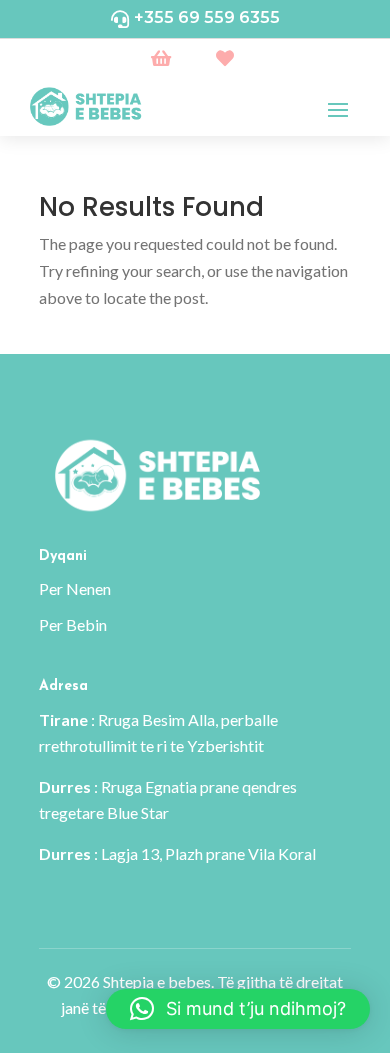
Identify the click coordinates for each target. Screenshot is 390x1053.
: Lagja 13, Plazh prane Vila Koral (177, 853)
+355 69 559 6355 (207, 17)
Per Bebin (73, 624)
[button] (238, 1009)
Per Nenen (75, 588)
